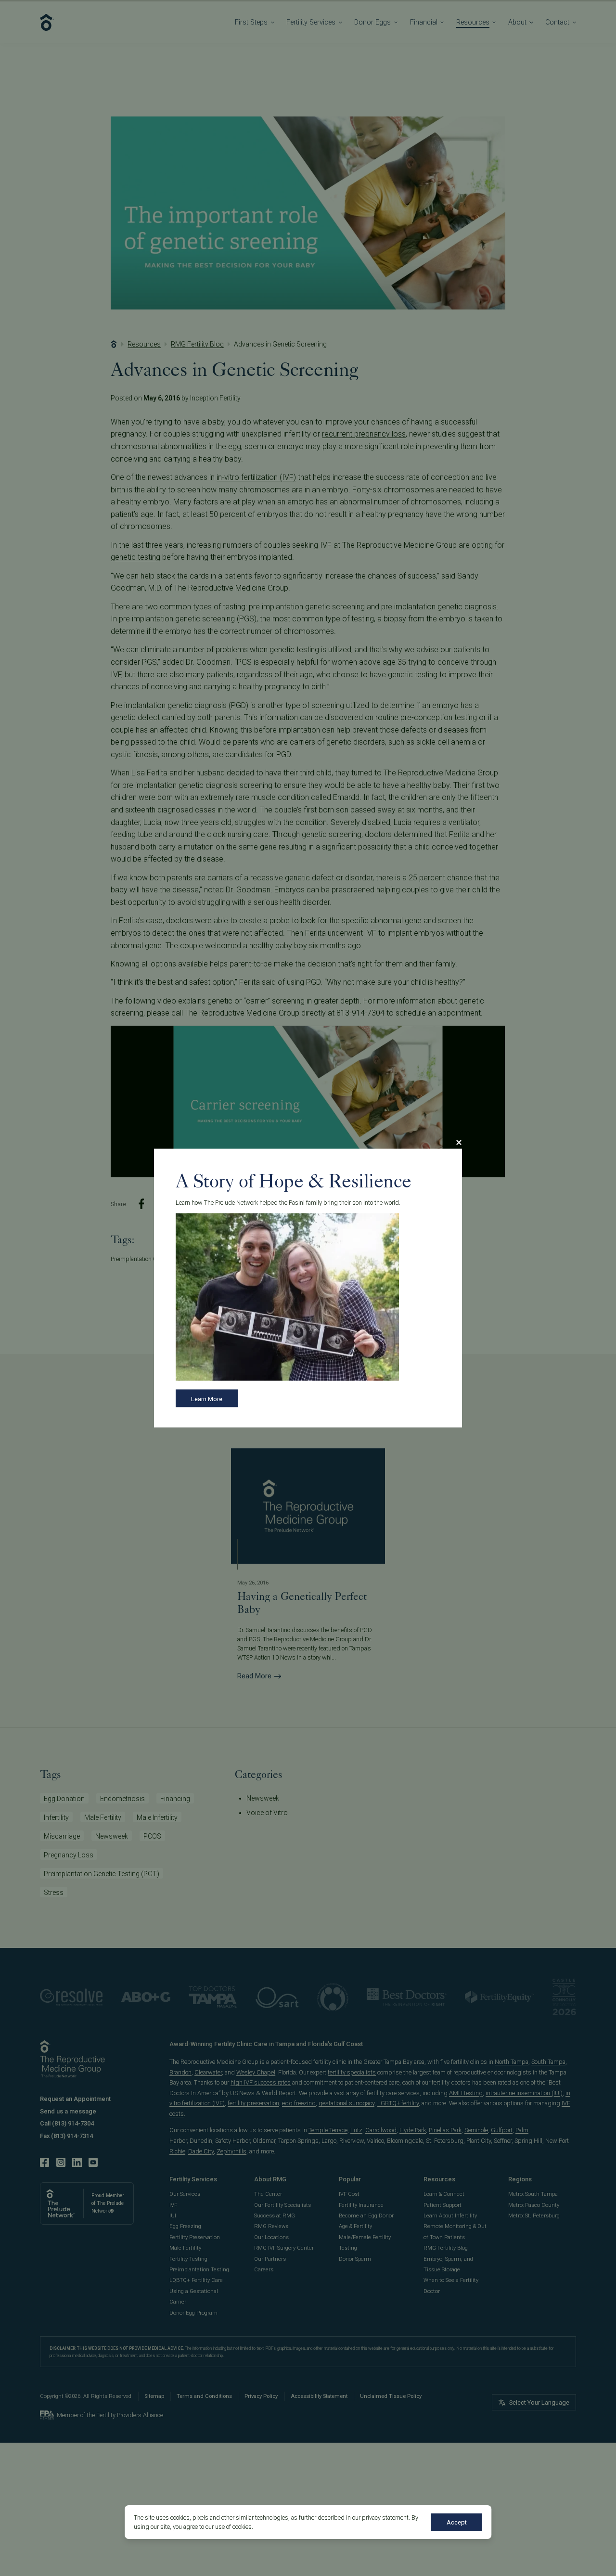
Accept (457, 2522)
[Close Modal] (459, 1143)
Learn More (207, 1398)
